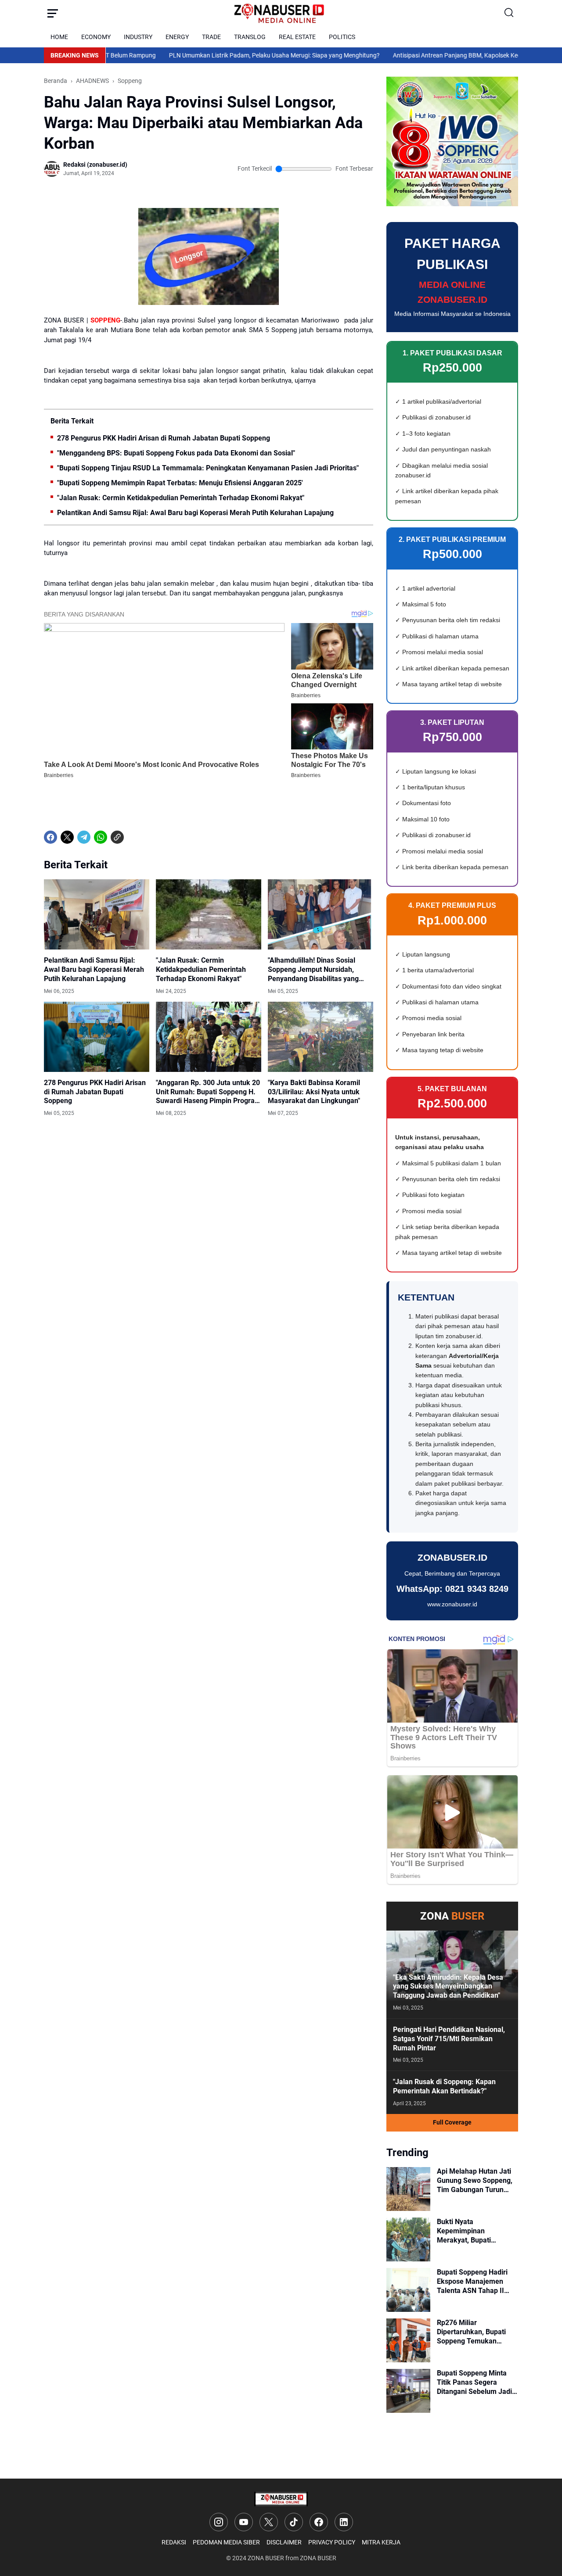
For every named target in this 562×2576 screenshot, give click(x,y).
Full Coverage (452, 2122)
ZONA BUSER (266, 2558)
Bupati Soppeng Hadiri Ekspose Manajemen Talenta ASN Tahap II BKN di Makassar (472, 2282)
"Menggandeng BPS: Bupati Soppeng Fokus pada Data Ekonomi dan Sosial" (176, 453)
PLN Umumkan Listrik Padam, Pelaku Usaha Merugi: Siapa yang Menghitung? (230, 55)
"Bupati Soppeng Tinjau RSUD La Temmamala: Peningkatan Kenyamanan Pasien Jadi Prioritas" (208, 468)
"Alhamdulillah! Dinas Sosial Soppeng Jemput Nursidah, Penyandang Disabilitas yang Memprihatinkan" (313, 970)
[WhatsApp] (101, 837)
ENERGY (177, 37)
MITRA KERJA (381, 2542)
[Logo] (281, 2499)
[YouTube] (244, 2522)
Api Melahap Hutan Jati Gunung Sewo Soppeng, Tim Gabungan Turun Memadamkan (475, 2181)
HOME (59, 37)
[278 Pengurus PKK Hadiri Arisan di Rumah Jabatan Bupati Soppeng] (97, 1037)
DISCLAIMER (284, 2542)
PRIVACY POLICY (332, 2542)
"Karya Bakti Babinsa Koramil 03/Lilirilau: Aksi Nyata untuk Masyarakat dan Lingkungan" (314, 1092)
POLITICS (342, 37)
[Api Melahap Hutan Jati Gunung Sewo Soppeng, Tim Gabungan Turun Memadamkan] (408, 2189)
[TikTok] (294, 2522)
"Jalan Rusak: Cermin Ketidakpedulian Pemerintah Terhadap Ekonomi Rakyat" (181, 498)
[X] (67, 837)
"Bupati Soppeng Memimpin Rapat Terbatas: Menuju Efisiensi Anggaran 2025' (180, 483)
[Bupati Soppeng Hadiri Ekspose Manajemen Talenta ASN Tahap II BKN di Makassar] (408, 2290)
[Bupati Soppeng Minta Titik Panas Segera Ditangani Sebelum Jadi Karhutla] (408, 2391)
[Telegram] (84, 837)
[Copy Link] (117, 837)
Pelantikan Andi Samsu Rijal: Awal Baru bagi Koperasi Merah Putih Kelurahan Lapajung (195, 513)
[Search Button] (509, 13)
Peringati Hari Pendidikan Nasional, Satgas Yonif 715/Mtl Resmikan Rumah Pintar (449, 2039)
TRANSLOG (250, 37)
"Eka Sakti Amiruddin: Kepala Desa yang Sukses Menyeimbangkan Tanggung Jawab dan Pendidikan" (448, 1987)
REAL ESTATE (297, 37)
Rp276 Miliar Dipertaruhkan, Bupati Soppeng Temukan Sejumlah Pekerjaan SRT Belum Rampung (476, 2332)
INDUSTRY (138, 37)
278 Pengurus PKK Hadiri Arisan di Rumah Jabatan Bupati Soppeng (164, 438)
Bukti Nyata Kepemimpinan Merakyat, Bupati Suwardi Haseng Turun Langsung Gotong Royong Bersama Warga (477, 2231)
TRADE (211, 37)
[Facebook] (50, 837)
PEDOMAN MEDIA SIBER (226, 2542)
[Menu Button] (53, 13)
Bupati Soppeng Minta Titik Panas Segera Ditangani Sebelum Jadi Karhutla (474, 2383)
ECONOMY (96, 37)
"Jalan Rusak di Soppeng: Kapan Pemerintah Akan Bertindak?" (444, 2086)
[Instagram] (219, 2522)
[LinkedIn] (344, 2522)
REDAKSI (174, 2542)
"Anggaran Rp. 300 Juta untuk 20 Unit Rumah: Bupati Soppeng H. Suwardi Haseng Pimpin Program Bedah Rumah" (208, 1092)
